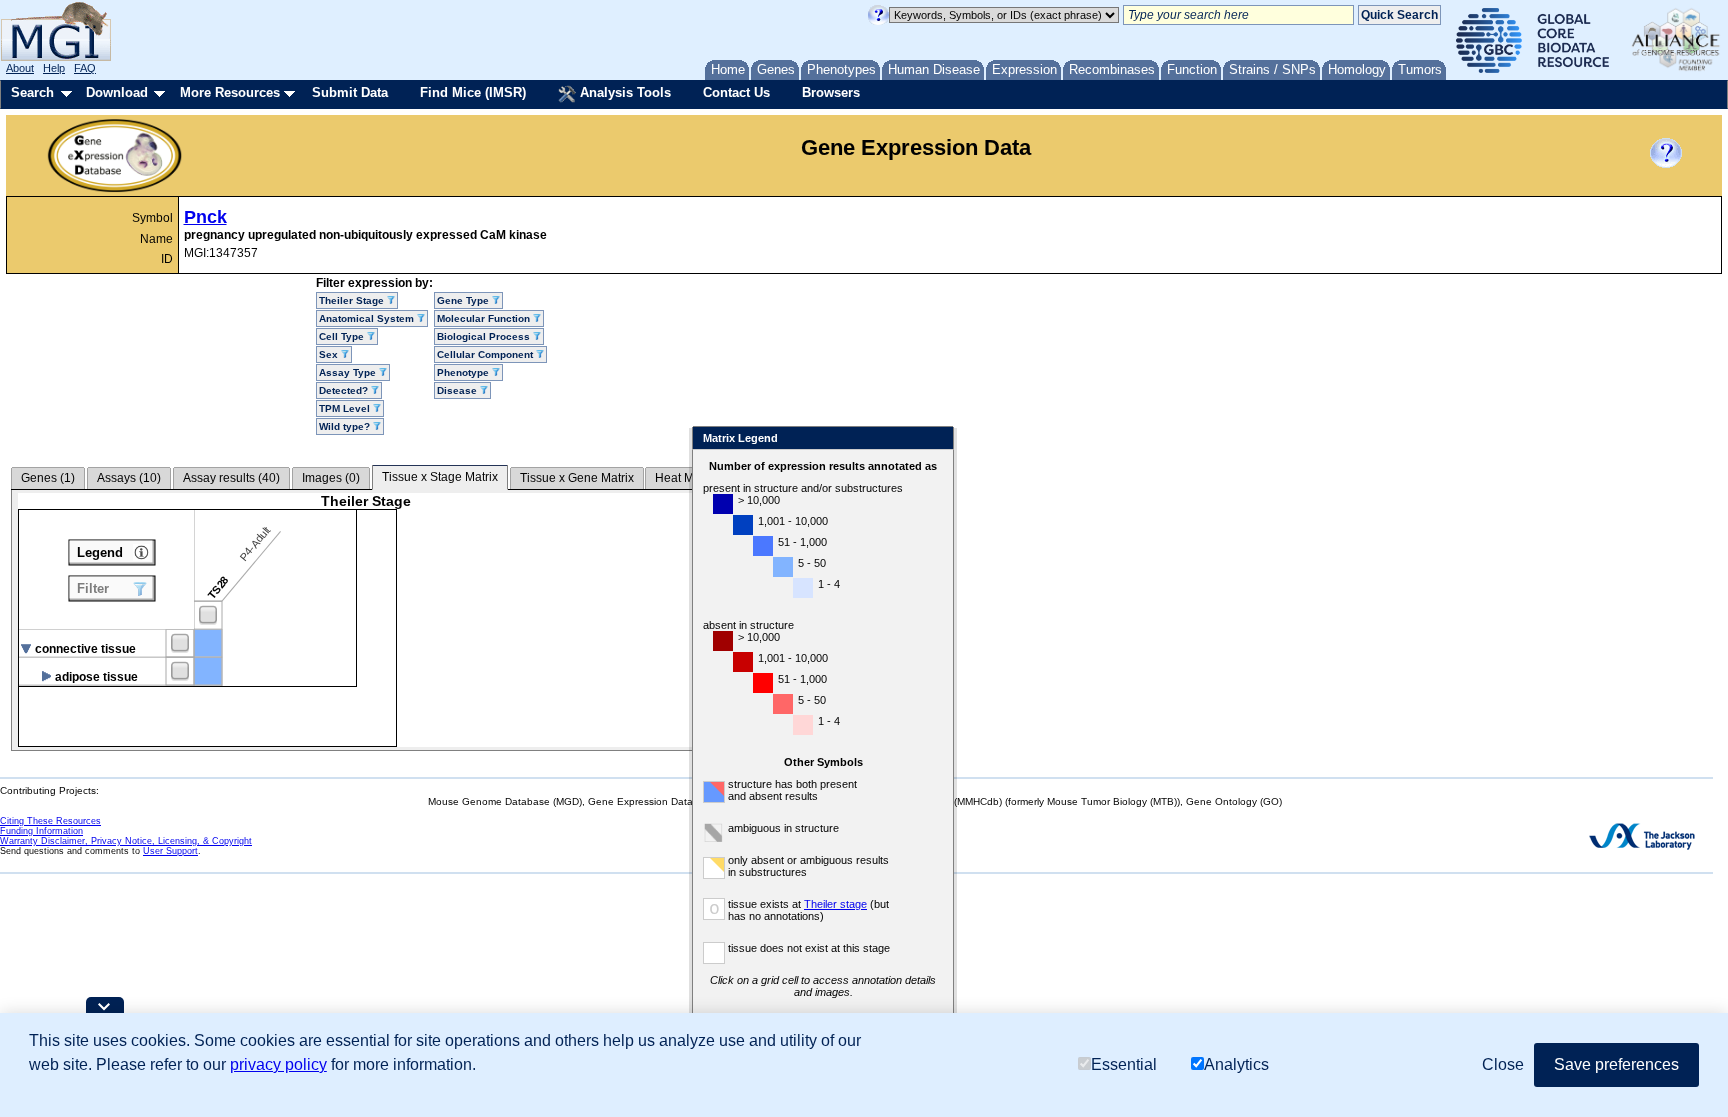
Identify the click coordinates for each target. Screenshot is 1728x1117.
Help (54, 68)
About (20, 68)
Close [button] (1503, 1064)
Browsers (831, 92)
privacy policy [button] (278, 1064)
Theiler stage (835, 904)
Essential (1124, 1064)
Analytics (1236, 1064)
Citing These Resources (50, 821)
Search (32, 92)
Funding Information (41, 831)
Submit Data (350, 92)
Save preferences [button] (1616, 1064)
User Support (170, 851)
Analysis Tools (623, 92)
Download (117, 92)
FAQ (85, 68)
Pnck (205, 217)
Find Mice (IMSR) (473, 92)
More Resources (230, 92)
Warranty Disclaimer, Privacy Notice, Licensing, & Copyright (126, 841)
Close (934, 439)
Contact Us (736, 92)
